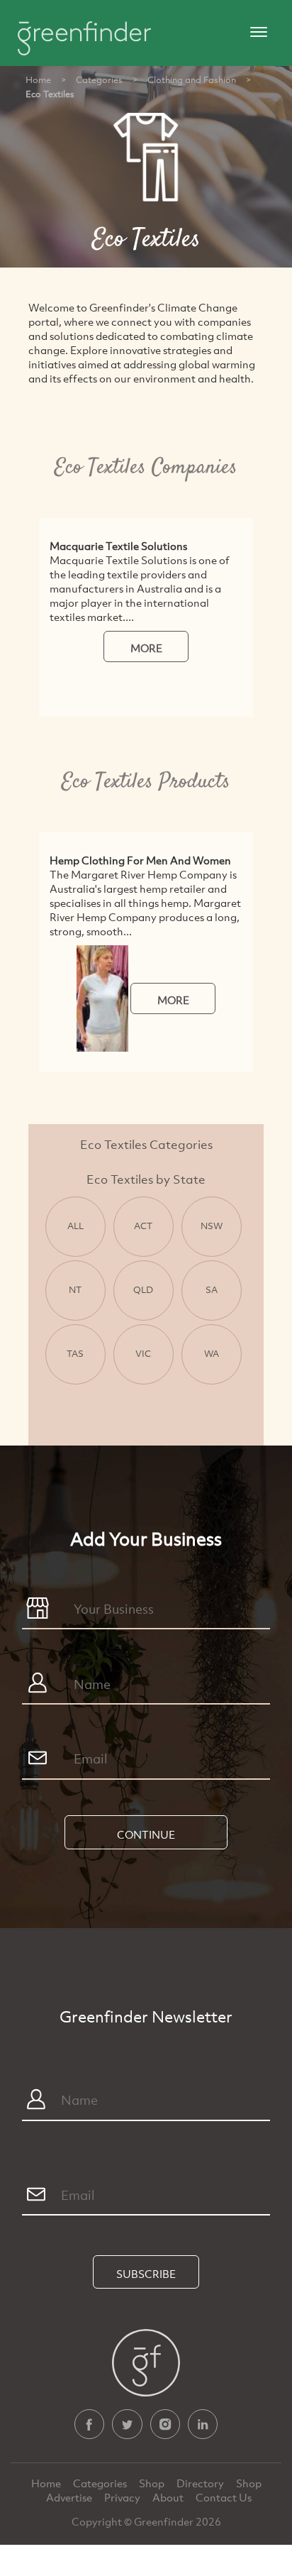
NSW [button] (212, 1226)
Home (38, 79)
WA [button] (212, 1353)
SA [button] (212, 1289)
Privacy (123, 2497)
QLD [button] (143, 1289)
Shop (152, 2483)
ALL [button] (75, 1226)
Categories (99, 79)
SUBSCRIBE (146, 2274)
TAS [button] (75, 1353)
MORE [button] (146, 648)
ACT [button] (143, 1226)
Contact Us (224, 2497)
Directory (201, 2483)
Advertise (70, 2497)
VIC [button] (143, 1353)
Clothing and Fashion (192, 79)
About (169, 2497)
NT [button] (75, 1289)
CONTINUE (146, 1834)
